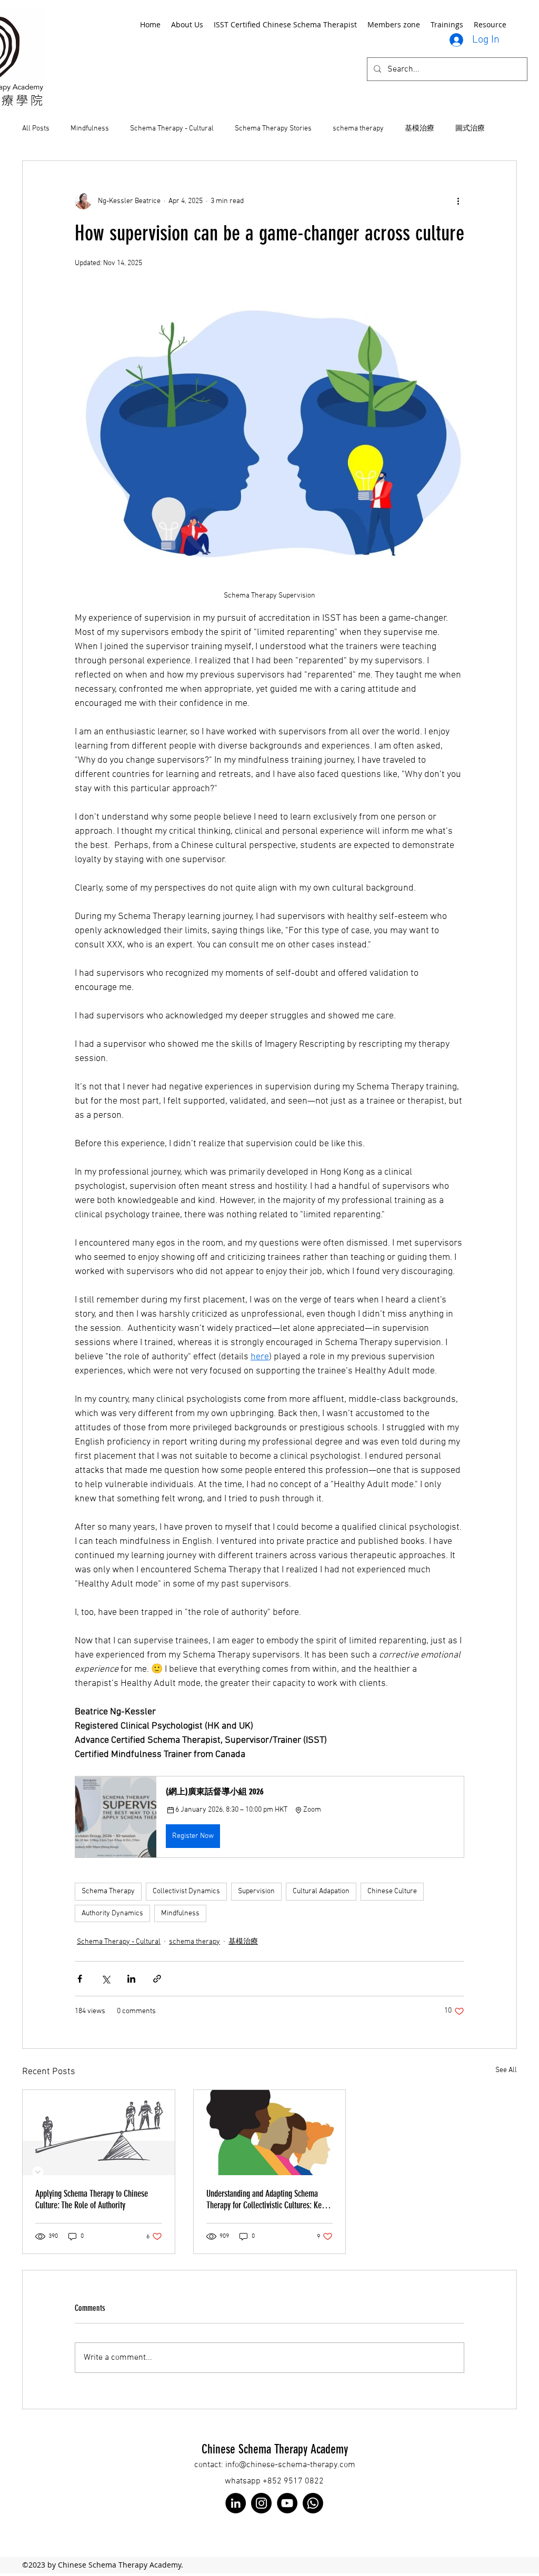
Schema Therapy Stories (273, 129)
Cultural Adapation (321, 1891)
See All (506, 2070)
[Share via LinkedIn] (131, 1979)
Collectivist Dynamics (186, 1891)
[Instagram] (261, 2503)
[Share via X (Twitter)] (106, 1979)
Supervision (256, 1891)
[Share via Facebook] (80, 1979)
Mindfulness (90, 129)
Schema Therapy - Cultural (172, 129)
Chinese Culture (392, 1891)
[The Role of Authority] (99, 2133)
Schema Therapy (108, 1891)
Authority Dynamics (112, 1913)
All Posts (36, 129)
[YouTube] (287, 2503)
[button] (269, 1817)
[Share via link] (157, 1979)
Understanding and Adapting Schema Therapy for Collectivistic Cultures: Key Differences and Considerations (266, 2199)
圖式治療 (470, 129)
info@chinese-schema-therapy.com (290, 2465)
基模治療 (420, 129)
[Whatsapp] (313, 2503)
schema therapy (358, 129)
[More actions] (458, 201)
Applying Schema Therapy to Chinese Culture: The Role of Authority (92, 2199)
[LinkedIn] (236, 2503)
